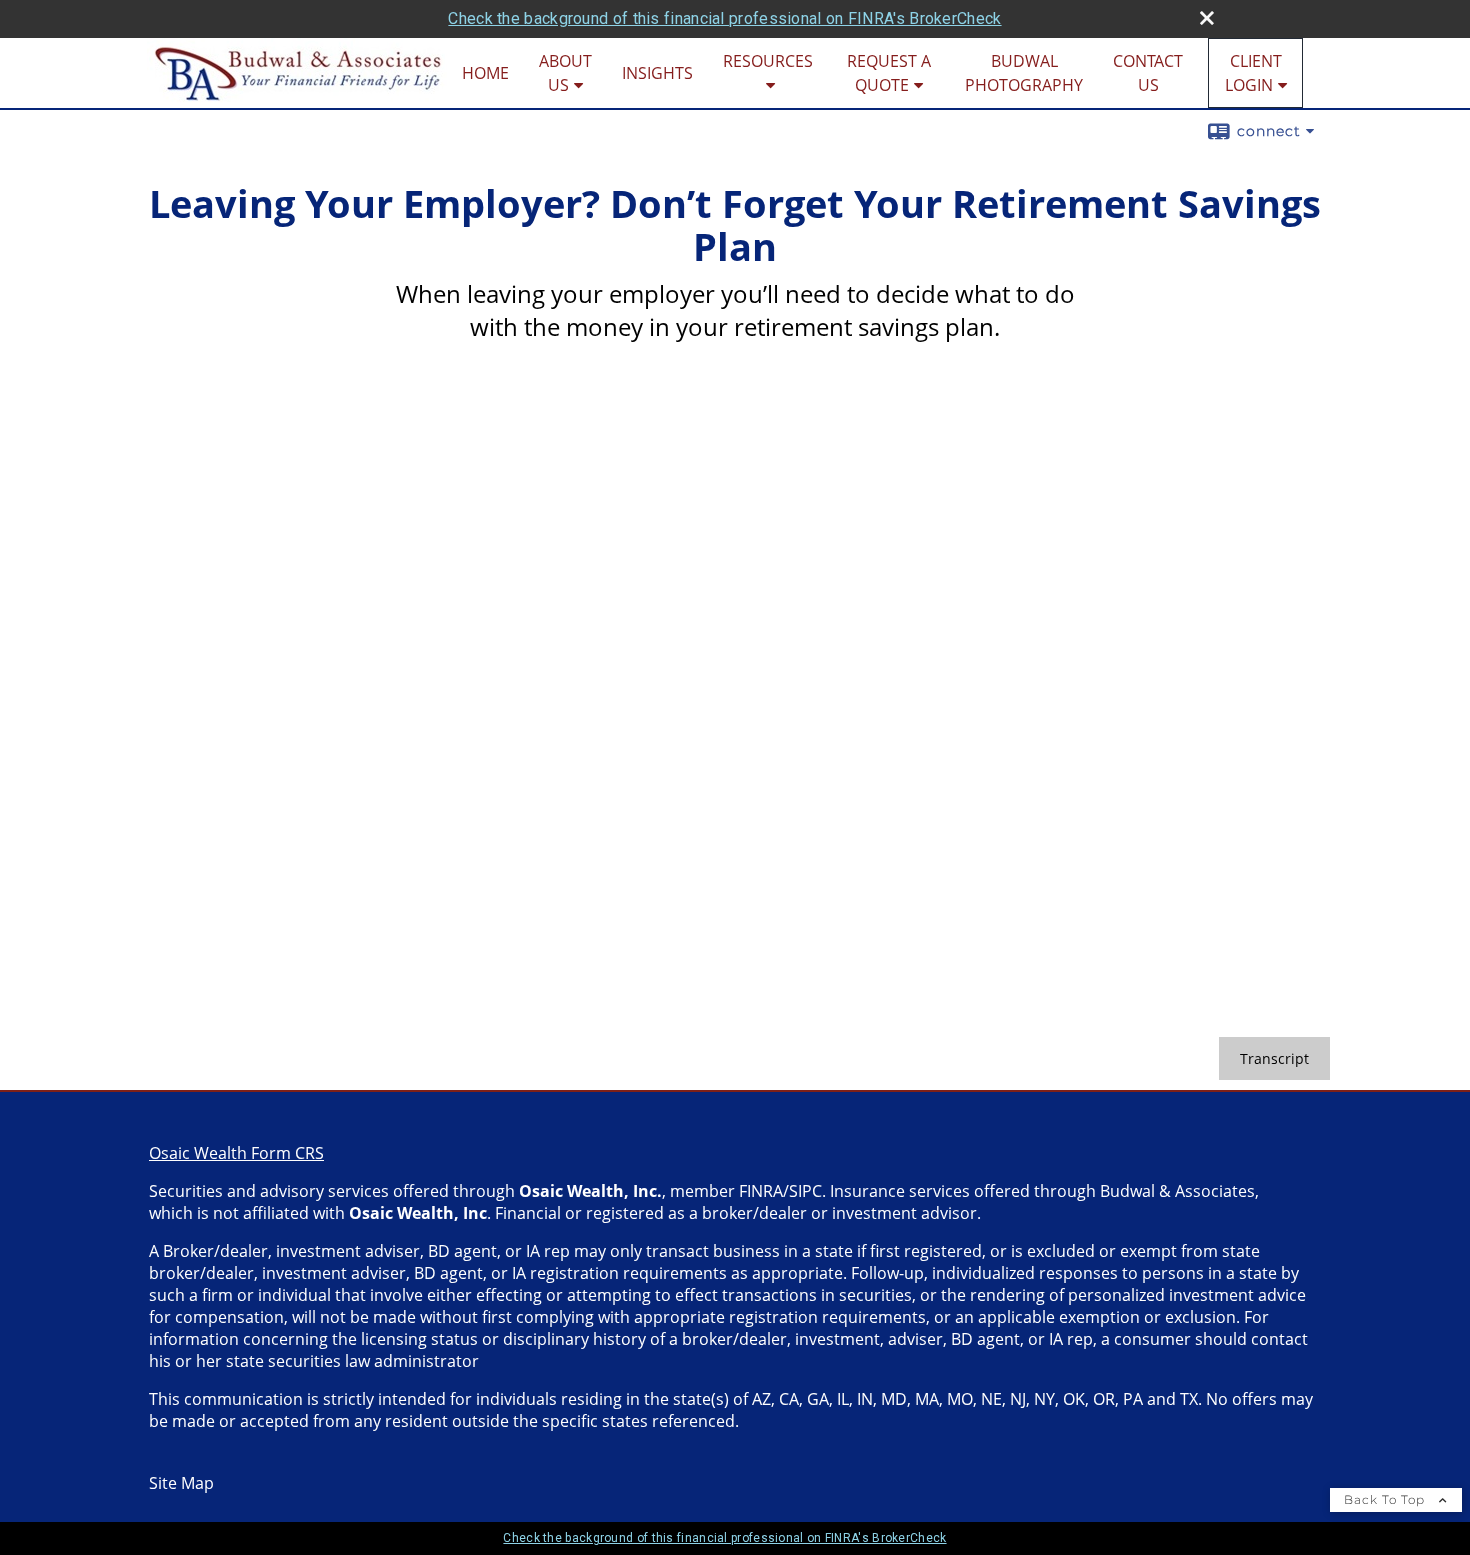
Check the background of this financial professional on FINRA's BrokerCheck (724, 18)
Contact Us (1148, 73)
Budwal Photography (1024, 73)
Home (485, 73)
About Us (565, 73)
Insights (657, 73)
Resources (768, 61)
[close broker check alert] (1207, 18)
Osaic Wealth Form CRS (236, 1153)
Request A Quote (889, 73)
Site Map (181, 1483)
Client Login (1253, 73)
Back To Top (1386, 1499)
